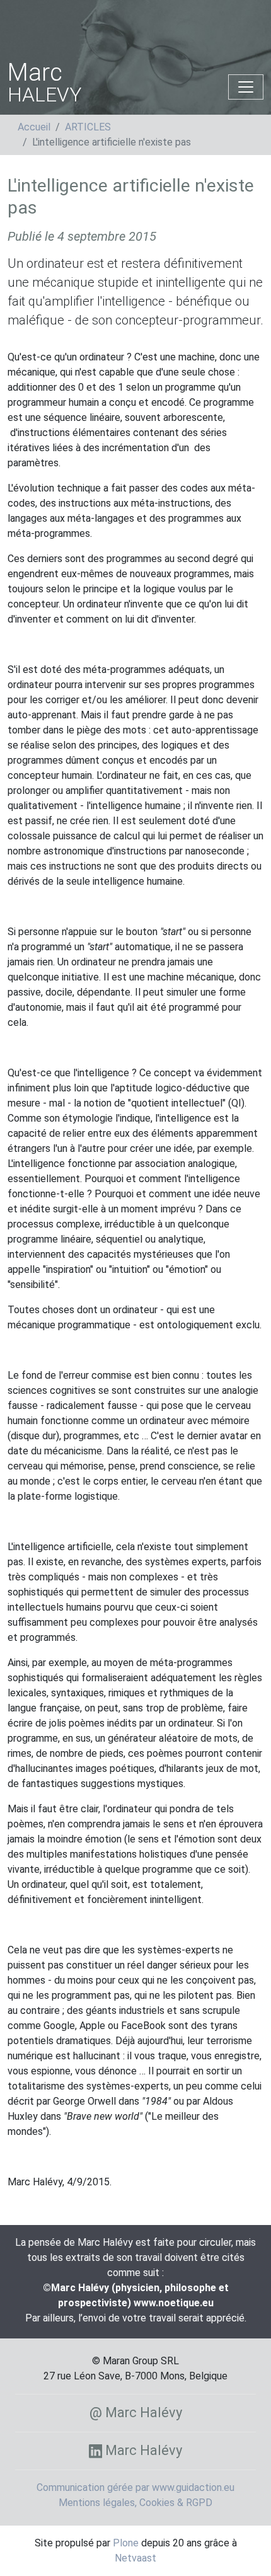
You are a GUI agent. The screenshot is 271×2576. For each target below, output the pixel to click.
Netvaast (135, 2558)
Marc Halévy (142, 2450)
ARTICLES (88, 127)
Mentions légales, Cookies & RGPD (135, 2503)
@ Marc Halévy (136, 2412)
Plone (126, 2543)
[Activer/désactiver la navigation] (246, 87)
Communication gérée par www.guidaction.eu (135, 2487)
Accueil (34, 127)
